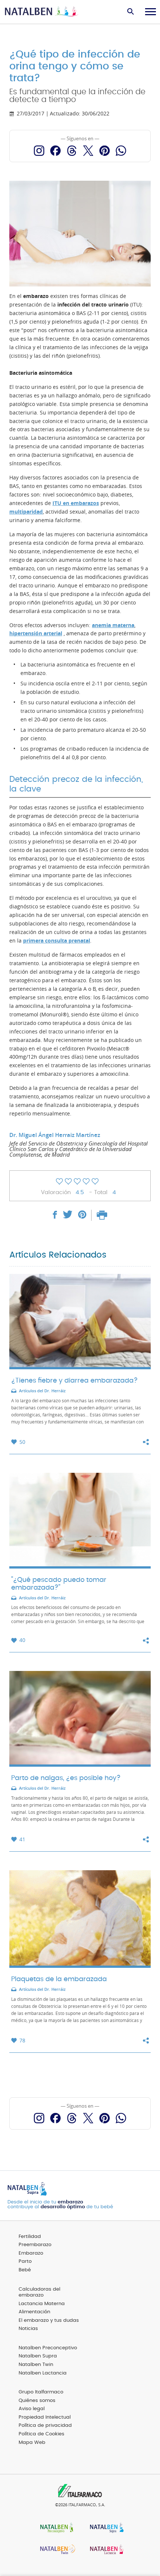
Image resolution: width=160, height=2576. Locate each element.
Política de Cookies (41, 2434)
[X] (88, 151)
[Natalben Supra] (105, 2528)
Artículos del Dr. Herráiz (42, 1391)
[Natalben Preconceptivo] (55, 2528)
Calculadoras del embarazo (39, 2292)
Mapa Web (32, 2443)
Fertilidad (30, 2237)
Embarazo (31, 2253)
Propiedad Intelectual (45, 2417)
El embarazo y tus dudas (49, 2321)
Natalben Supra (38, 2356)
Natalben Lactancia (43, 2373)
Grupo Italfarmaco (41, 2392)
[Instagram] (39, 151)
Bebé (25, 2270)
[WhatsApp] (121, 151)
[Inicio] (42, 12)
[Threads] (72, 151)
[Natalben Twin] (55, 2550)
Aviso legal (32, 2409)
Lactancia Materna (42, 2304)
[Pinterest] (105, 151)
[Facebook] (55, 151)
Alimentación (34, 2312)
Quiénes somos (37, 2401)
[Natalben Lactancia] (105, 2550)
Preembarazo (35, 2245)
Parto (25, 2262)
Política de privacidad (45, 2426)
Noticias (28, 2329)
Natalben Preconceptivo (48, 2348)
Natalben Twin (36, 2365)
